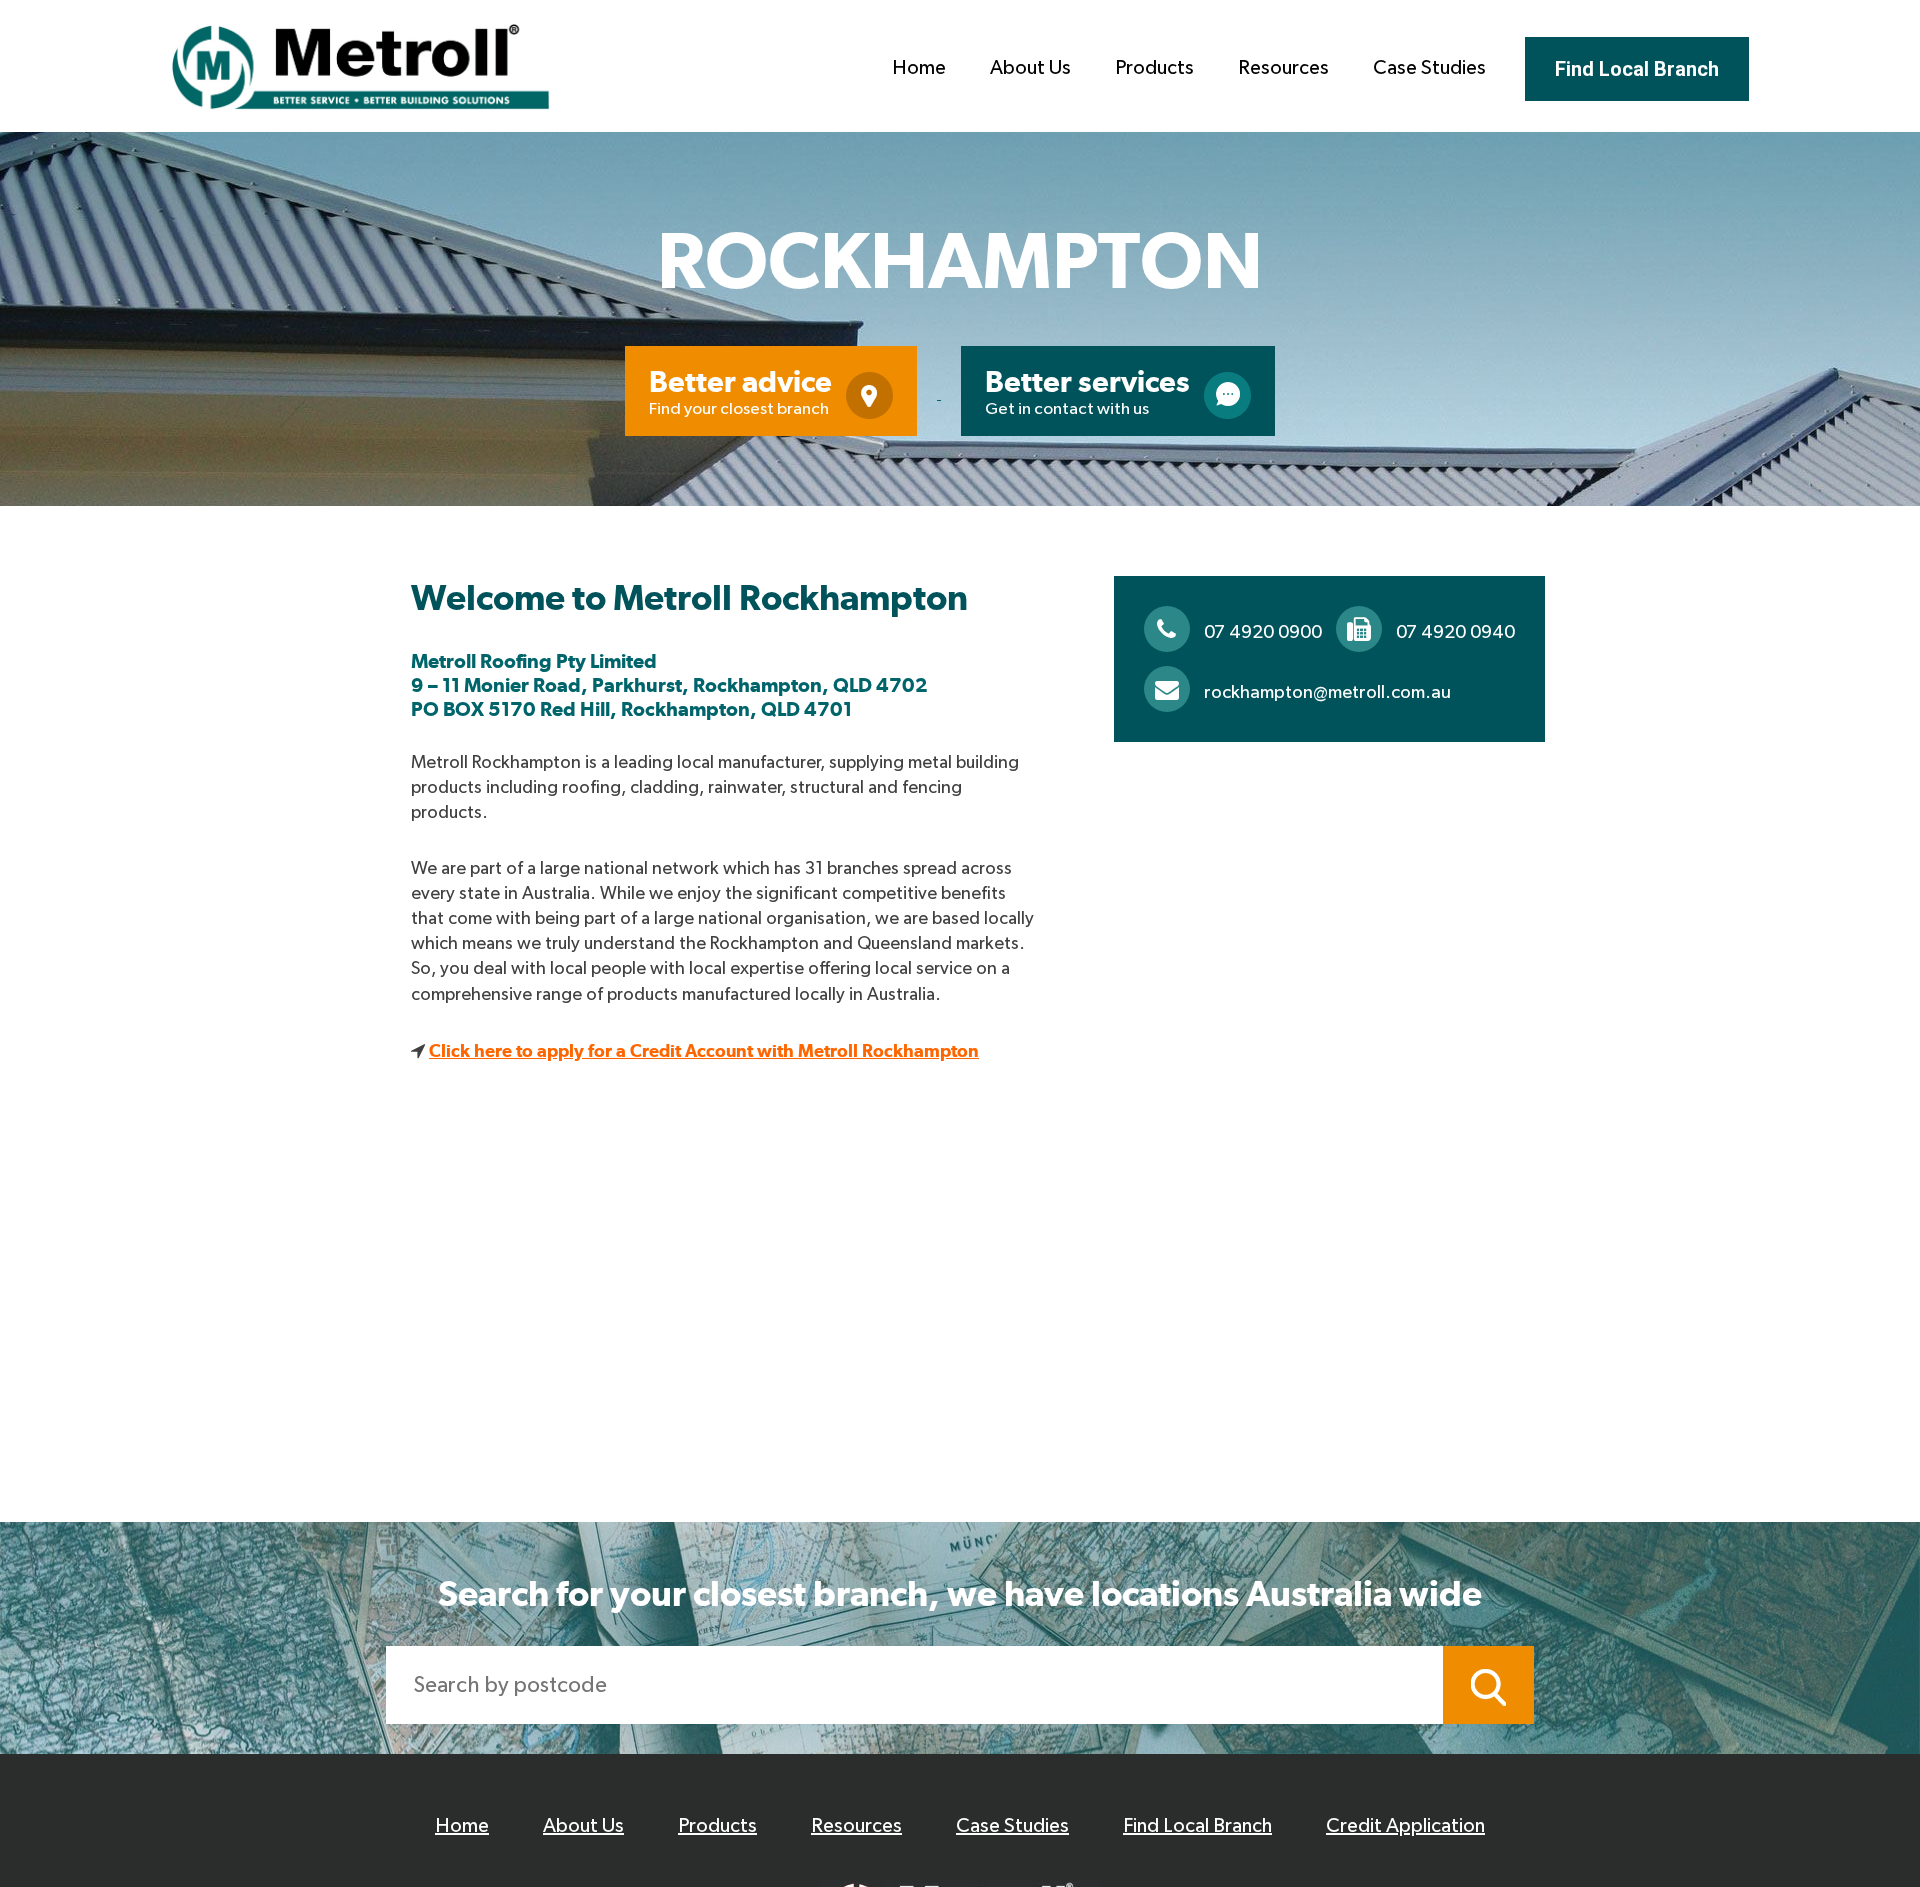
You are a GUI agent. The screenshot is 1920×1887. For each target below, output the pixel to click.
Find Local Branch (1637, 69)
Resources (1283, 68)
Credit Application (1405, 1826)
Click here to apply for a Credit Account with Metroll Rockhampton (704, 1050)
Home (919, 68)
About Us (1030, 68)
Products (1154, 68)
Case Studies (1429, 68)
